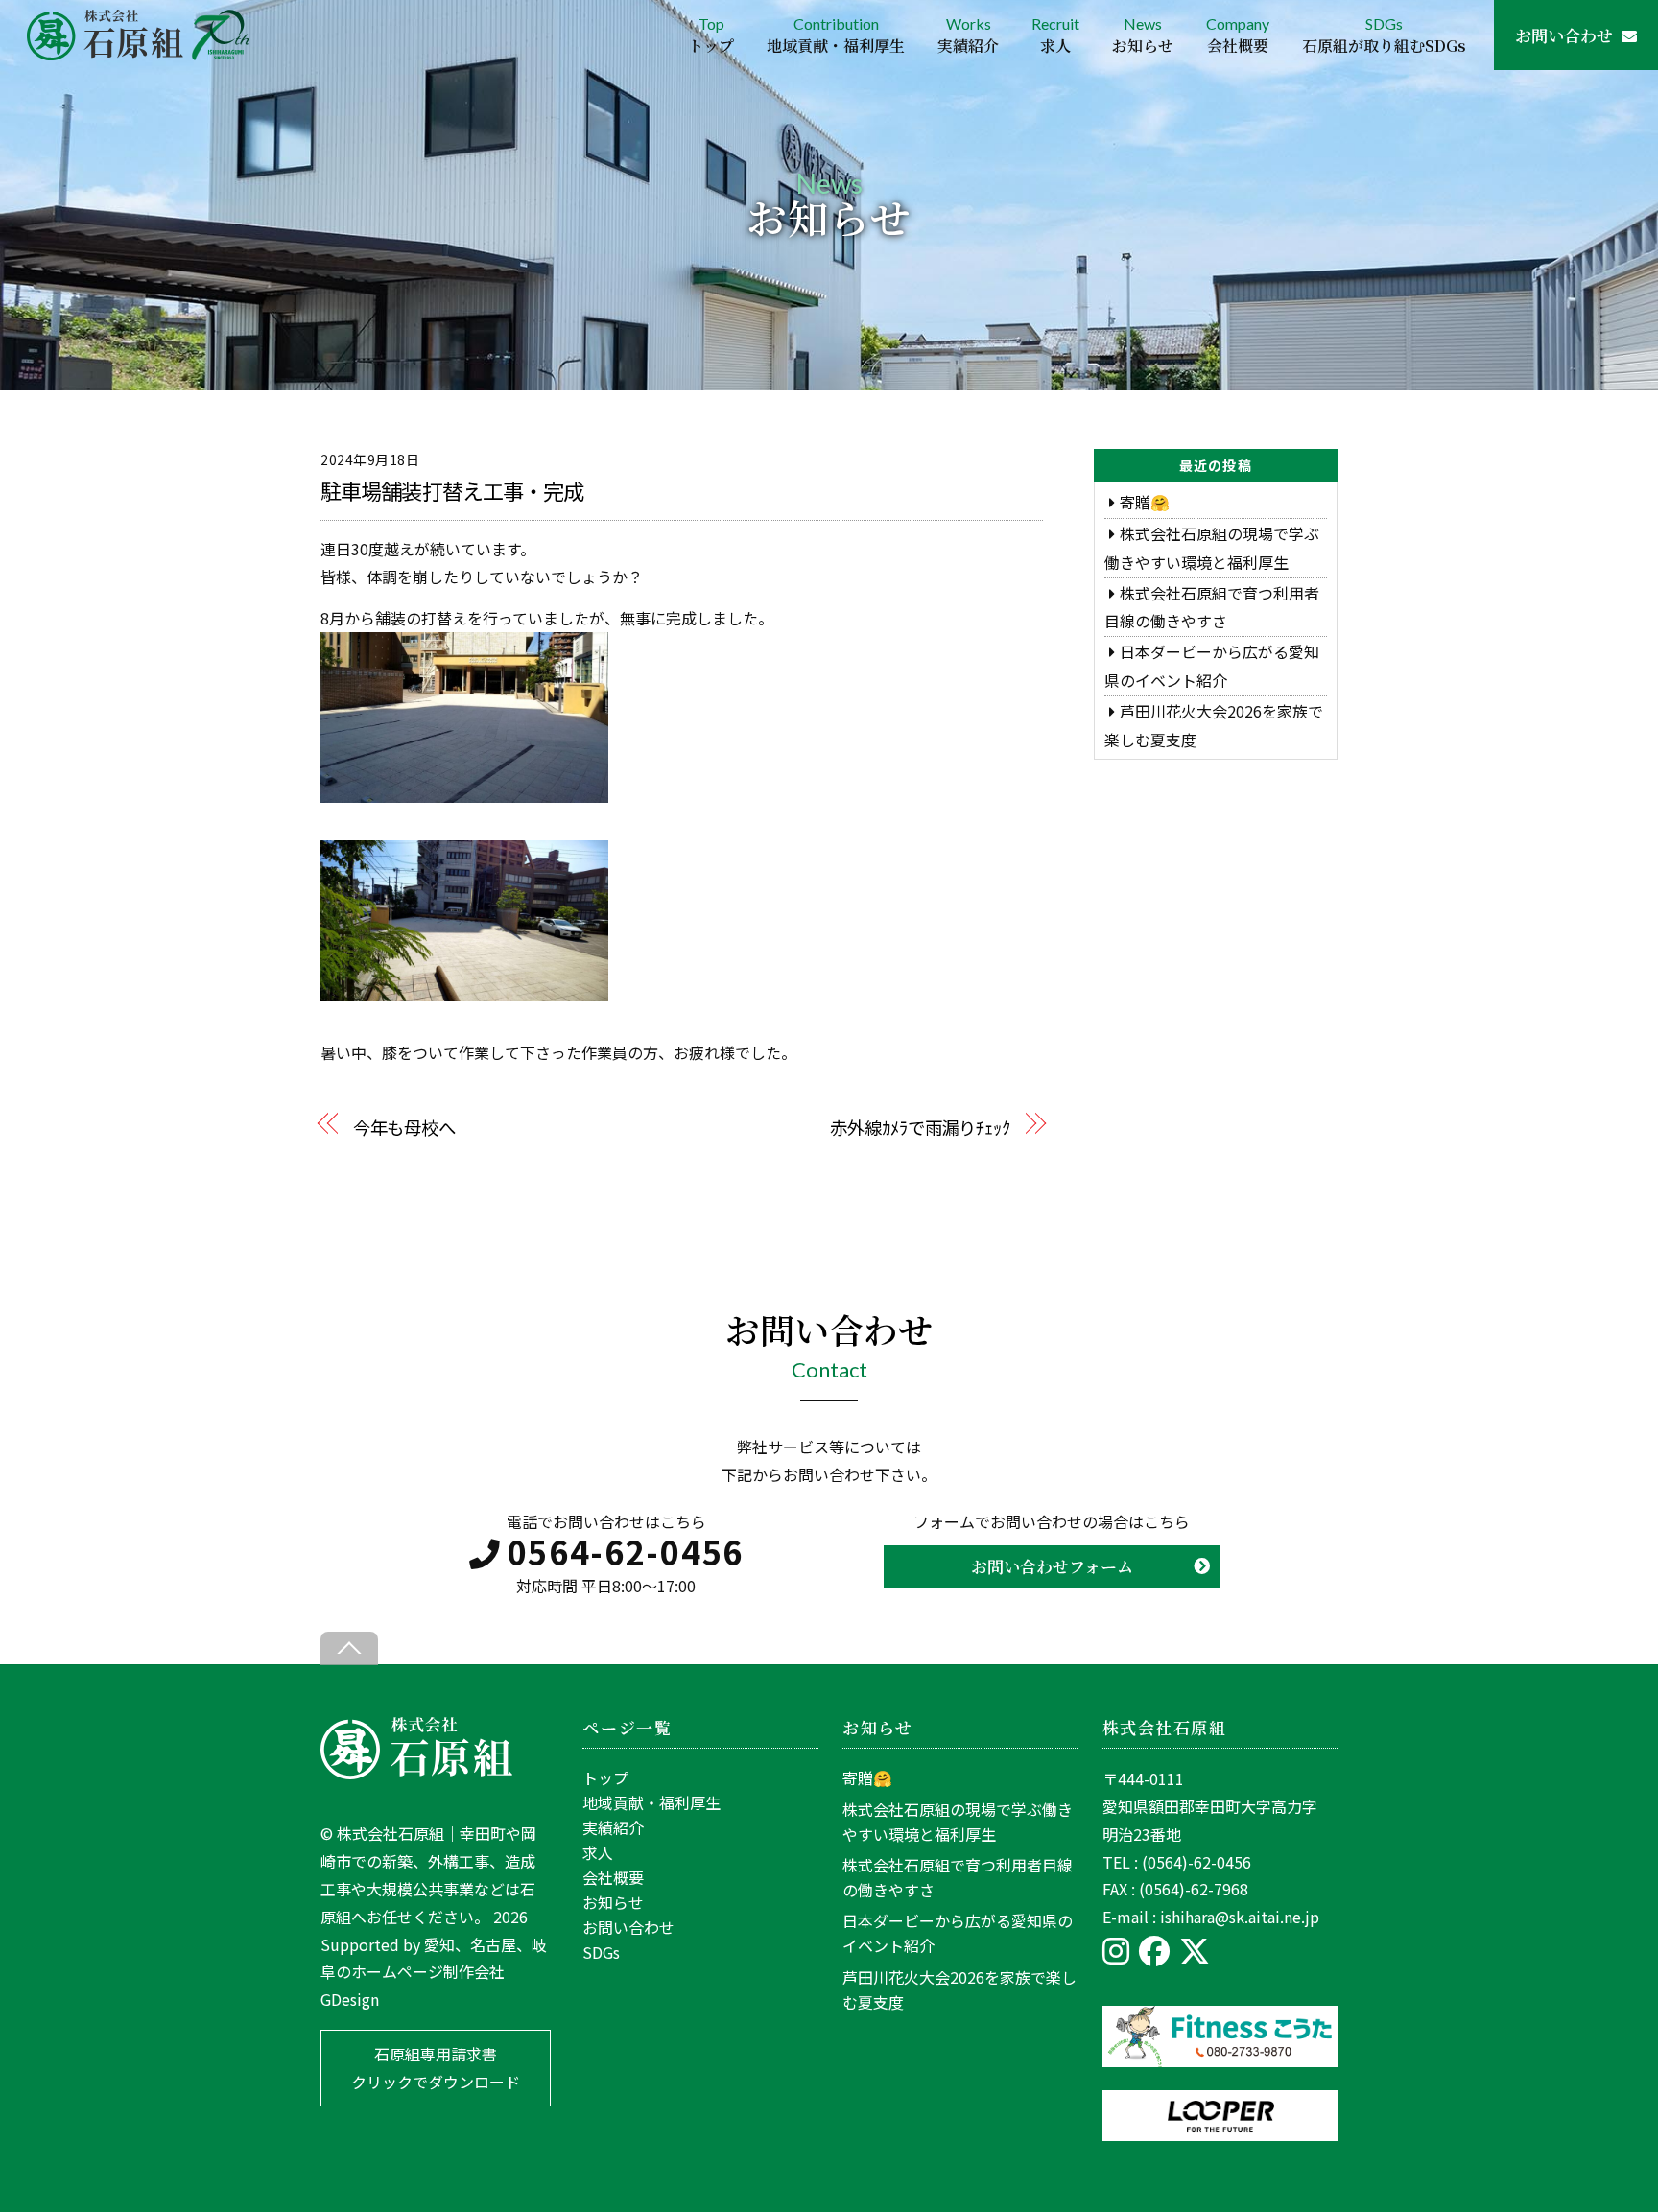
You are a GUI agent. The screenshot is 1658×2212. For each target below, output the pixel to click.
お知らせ (613, 1902)
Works (968, 35)
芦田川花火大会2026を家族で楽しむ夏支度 (959, 1989)
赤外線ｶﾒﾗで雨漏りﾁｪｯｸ (920, 1127)
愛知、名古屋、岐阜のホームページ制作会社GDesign (434, 1972)
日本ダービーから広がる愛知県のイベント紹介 (958, 1933)
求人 (598, 1852)
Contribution (836, 35)
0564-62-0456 (626, 1552)
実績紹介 (613, 1827)
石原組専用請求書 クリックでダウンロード (436, 2068)
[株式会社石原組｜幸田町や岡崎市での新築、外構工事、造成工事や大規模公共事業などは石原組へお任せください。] (416, 1773)
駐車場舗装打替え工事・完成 (452, 490)
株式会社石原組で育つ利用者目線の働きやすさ (958, 1877)
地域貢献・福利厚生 (651, 1802)
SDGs (1384, 35)
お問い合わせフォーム (1052, 1566)
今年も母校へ (404, 1127)
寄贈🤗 (1145, 502)
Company (1238, 35)
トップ (605, 1777)
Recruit (1055, 35)
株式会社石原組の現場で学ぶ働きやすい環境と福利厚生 (958, 1822)
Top (711, 35)
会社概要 (613, 1877)
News (1143, 35)
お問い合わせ (1564, 35)
